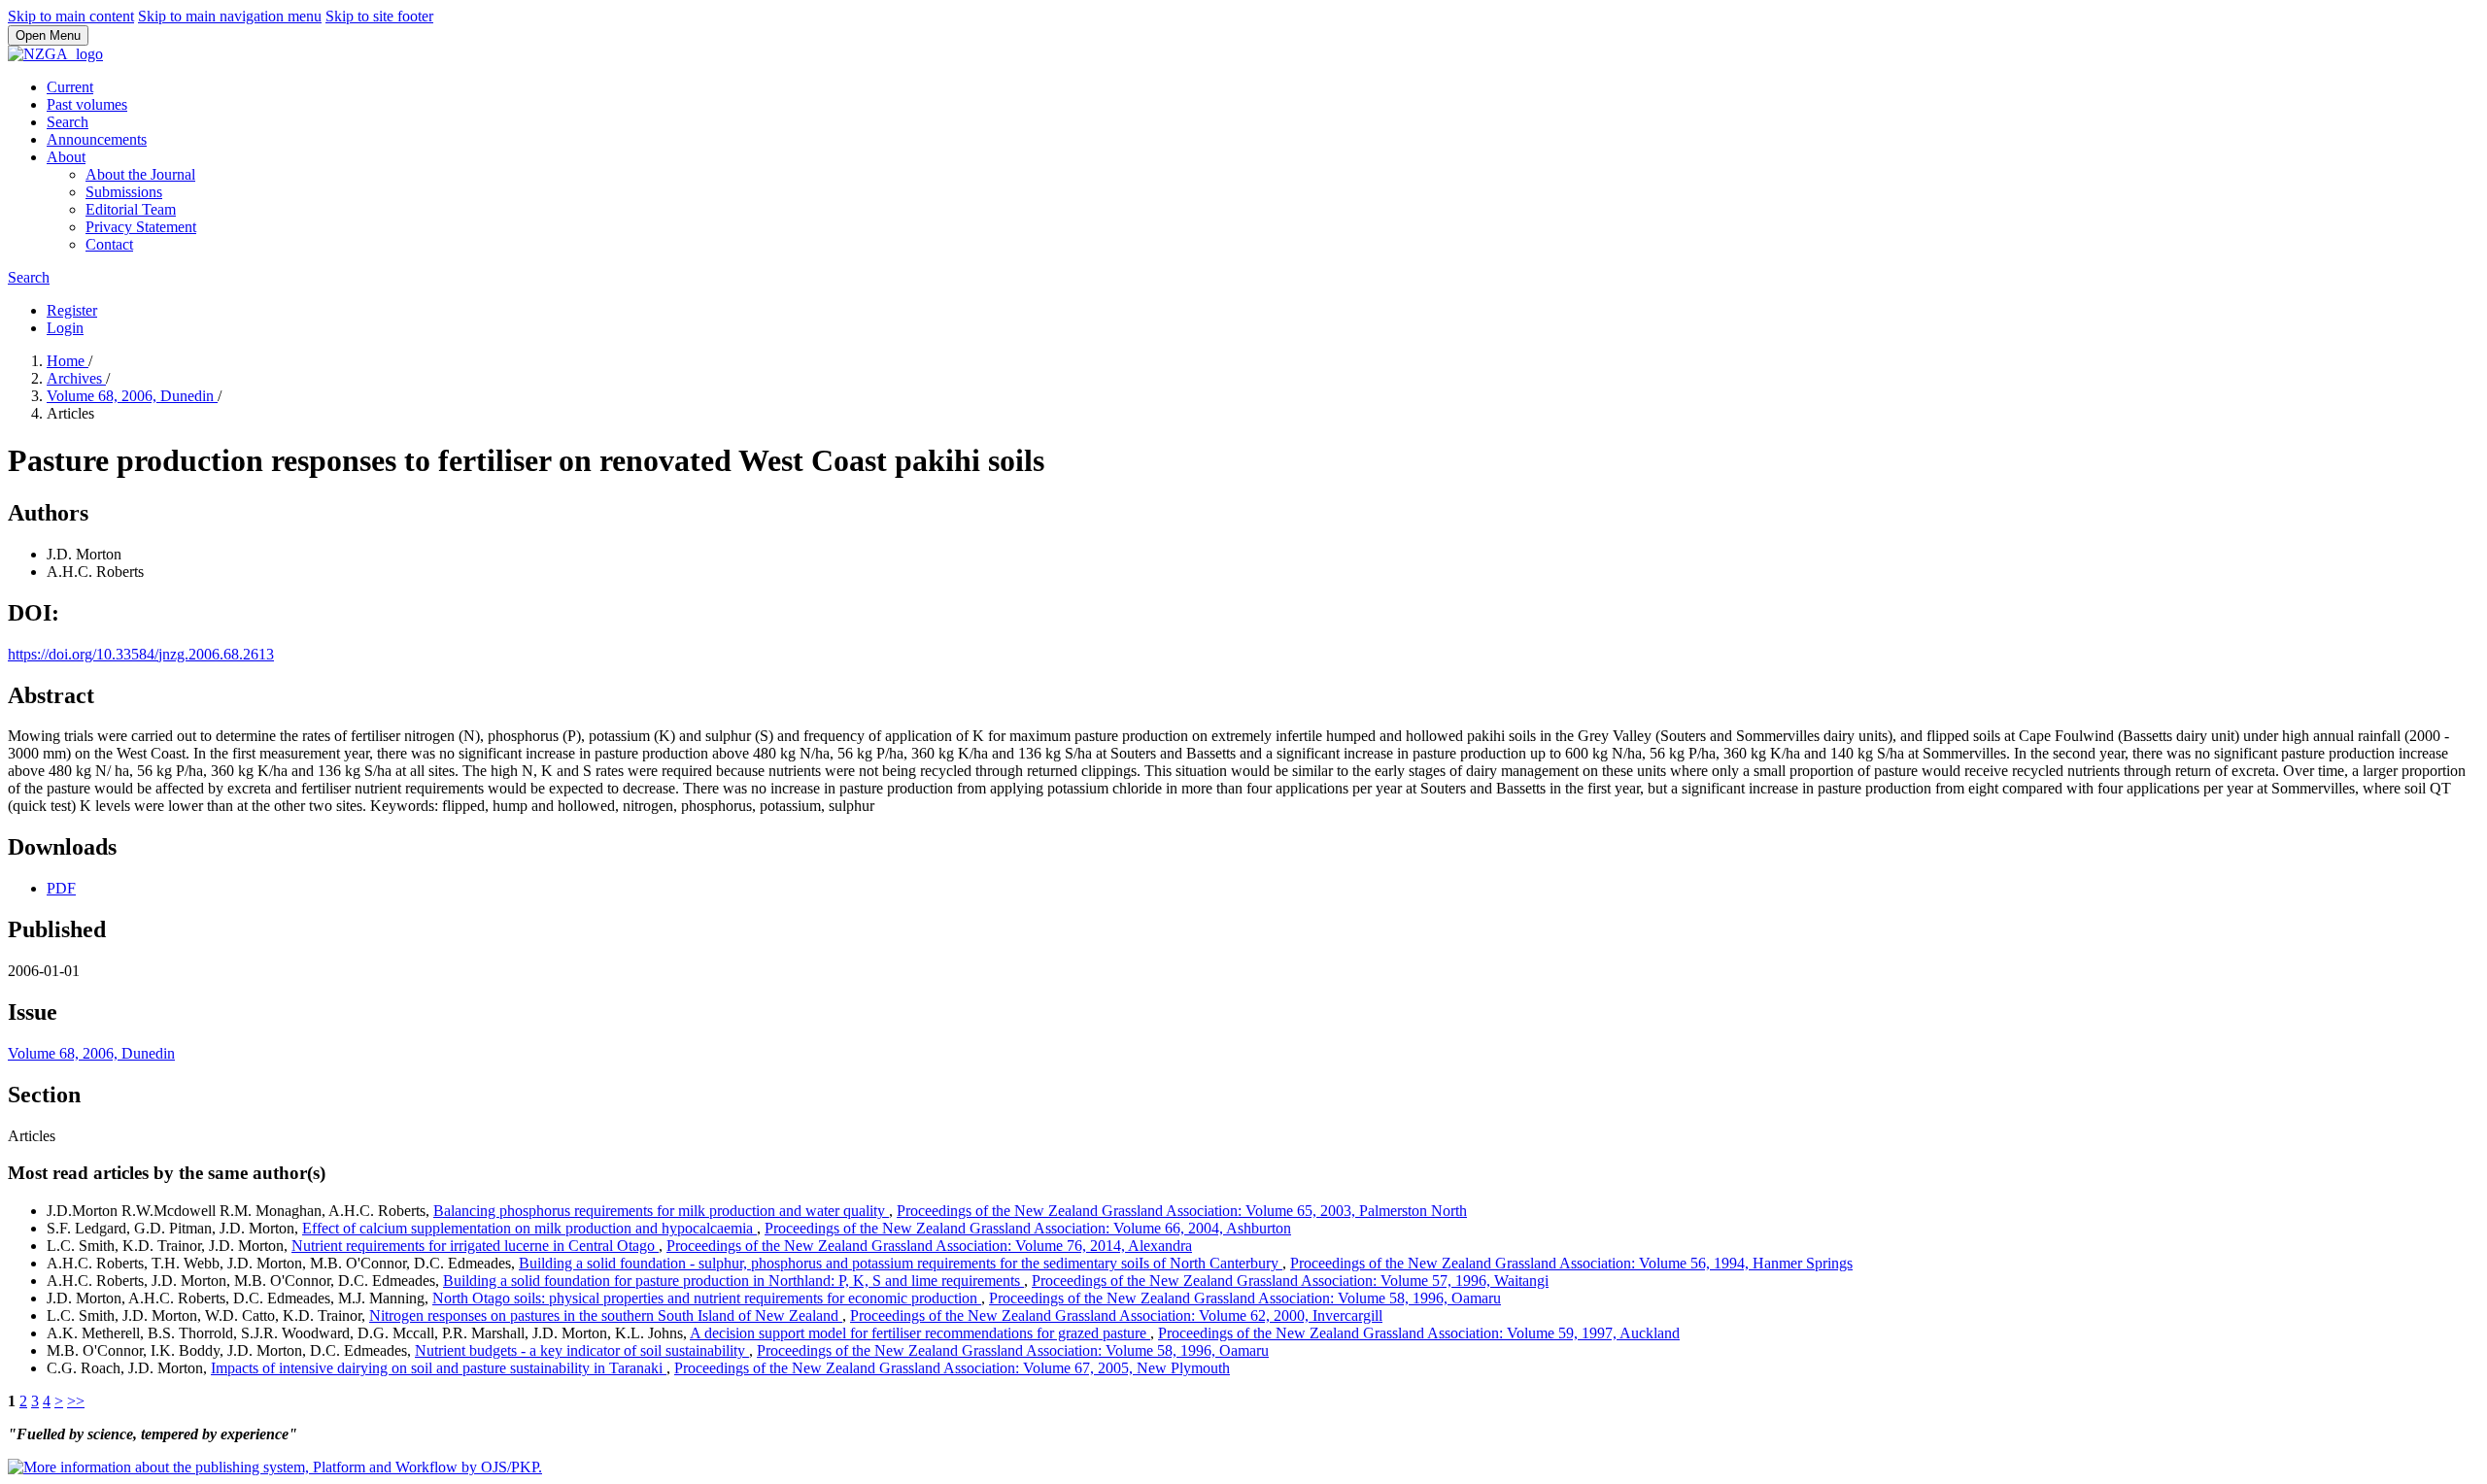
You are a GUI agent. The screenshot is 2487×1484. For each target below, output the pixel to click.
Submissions (124, 192)
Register (72, 310)
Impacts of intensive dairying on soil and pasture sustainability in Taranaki (439, 1368)
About (66, 157)
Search (68, 122)
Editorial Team (131, 209)
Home (68, 361)
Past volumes (87, 104)
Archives (76, 378)
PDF (61, 888)
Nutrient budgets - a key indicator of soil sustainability (582, 1350)
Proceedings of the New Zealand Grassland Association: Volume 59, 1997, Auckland (1419, 1333)
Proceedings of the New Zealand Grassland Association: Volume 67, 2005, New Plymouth (952, 1368)
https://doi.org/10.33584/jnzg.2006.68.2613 (141, 654)
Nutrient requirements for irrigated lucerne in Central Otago (475, 1246)
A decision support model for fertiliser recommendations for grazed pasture (920, 1333)
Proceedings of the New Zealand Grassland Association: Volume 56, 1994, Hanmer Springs (1571, 1263)
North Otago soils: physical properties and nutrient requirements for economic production (707, 1298)
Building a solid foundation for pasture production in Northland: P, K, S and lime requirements (733, 1281)
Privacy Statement (141, 227)
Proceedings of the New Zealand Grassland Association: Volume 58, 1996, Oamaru (1245, 1298)
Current (70, 87)
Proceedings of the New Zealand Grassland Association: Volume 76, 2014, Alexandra (929, 1246)
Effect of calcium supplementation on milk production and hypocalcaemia (529, 1228)
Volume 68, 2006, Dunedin (132, 396)
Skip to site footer (379, 16)
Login (65, 328)
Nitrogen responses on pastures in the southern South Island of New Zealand (606, 1315)
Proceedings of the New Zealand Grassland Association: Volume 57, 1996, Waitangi (1290, 1281)
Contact (109, 244)
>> (76, 1401)
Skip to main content (71, 16)
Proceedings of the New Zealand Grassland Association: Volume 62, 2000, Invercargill (1116, 1315)
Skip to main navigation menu (230, 16)
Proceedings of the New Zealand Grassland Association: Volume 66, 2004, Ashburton (1028, 1228)
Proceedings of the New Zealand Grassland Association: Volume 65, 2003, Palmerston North (1182, 1211)
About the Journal (140, 174)
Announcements (97, 139)
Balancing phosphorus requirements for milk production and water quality (661, 1211)
